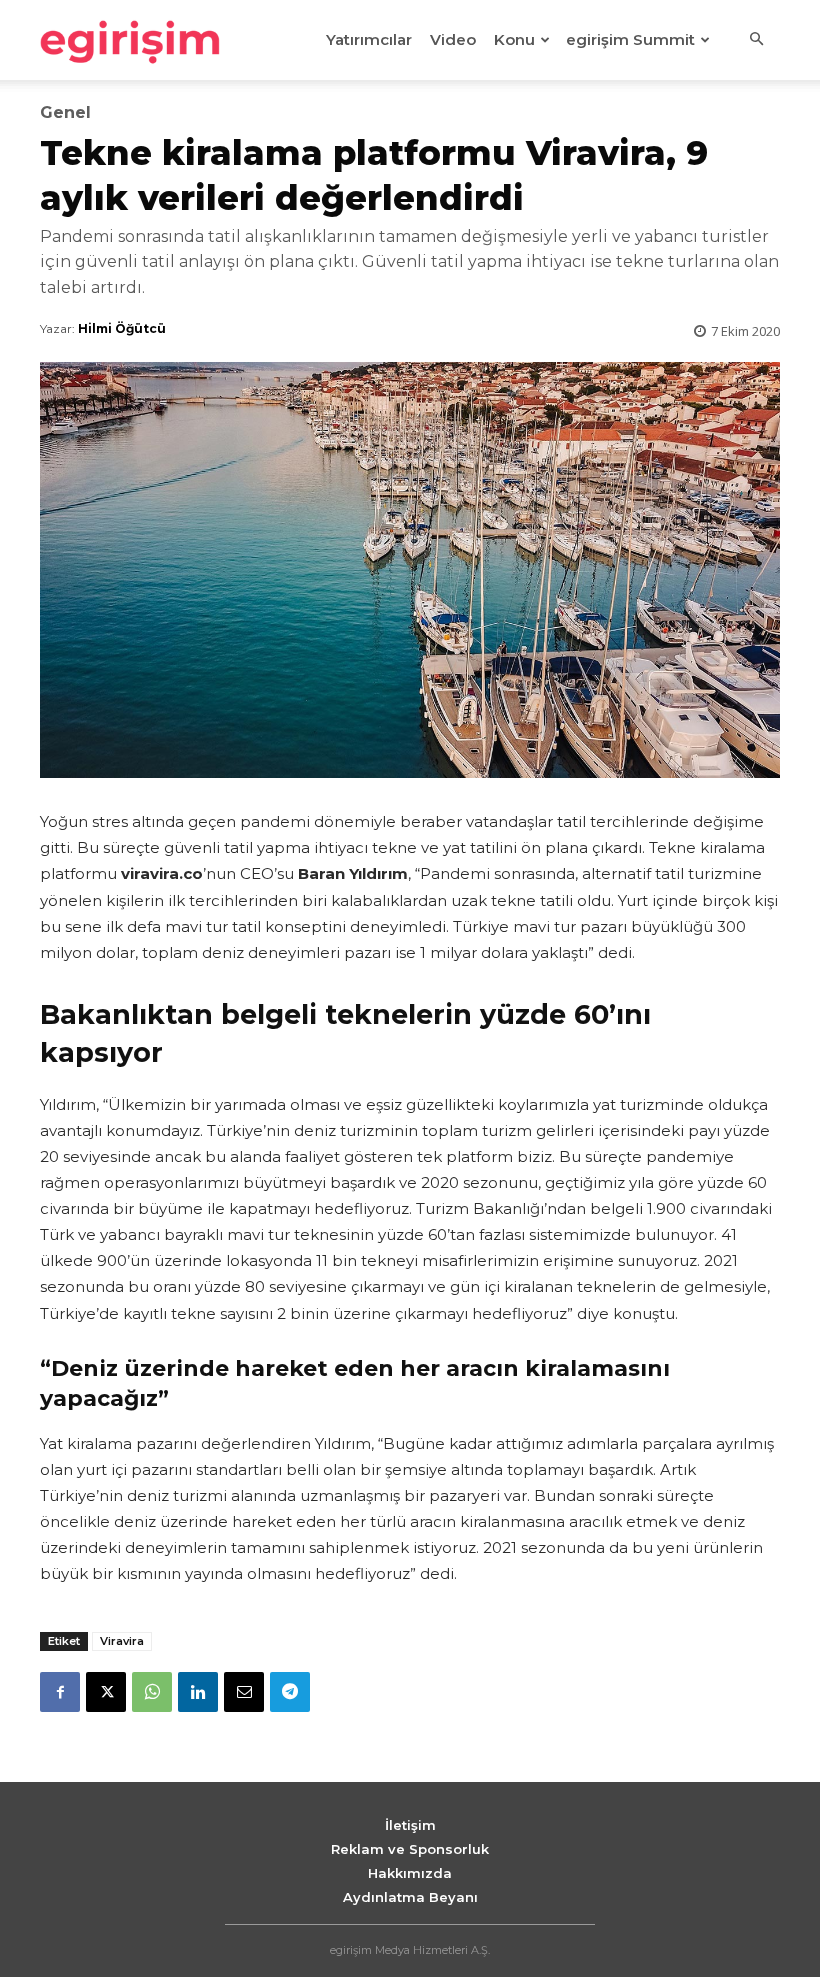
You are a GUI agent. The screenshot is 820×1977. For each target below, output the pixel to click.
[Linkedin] (198, 1692)
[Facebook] (60, 1692)
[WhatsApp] (152, 1692)
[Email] (244, 1692)
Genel (65, 113)
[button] (756, 40)
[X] (106, 1692)
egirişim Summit (630, 39)
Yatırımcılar (369, 39)
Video (453, 39)
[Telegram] (290, 1692)
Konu (514, 39)
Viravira (122, 1641)
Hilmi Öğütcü (122, 328)
